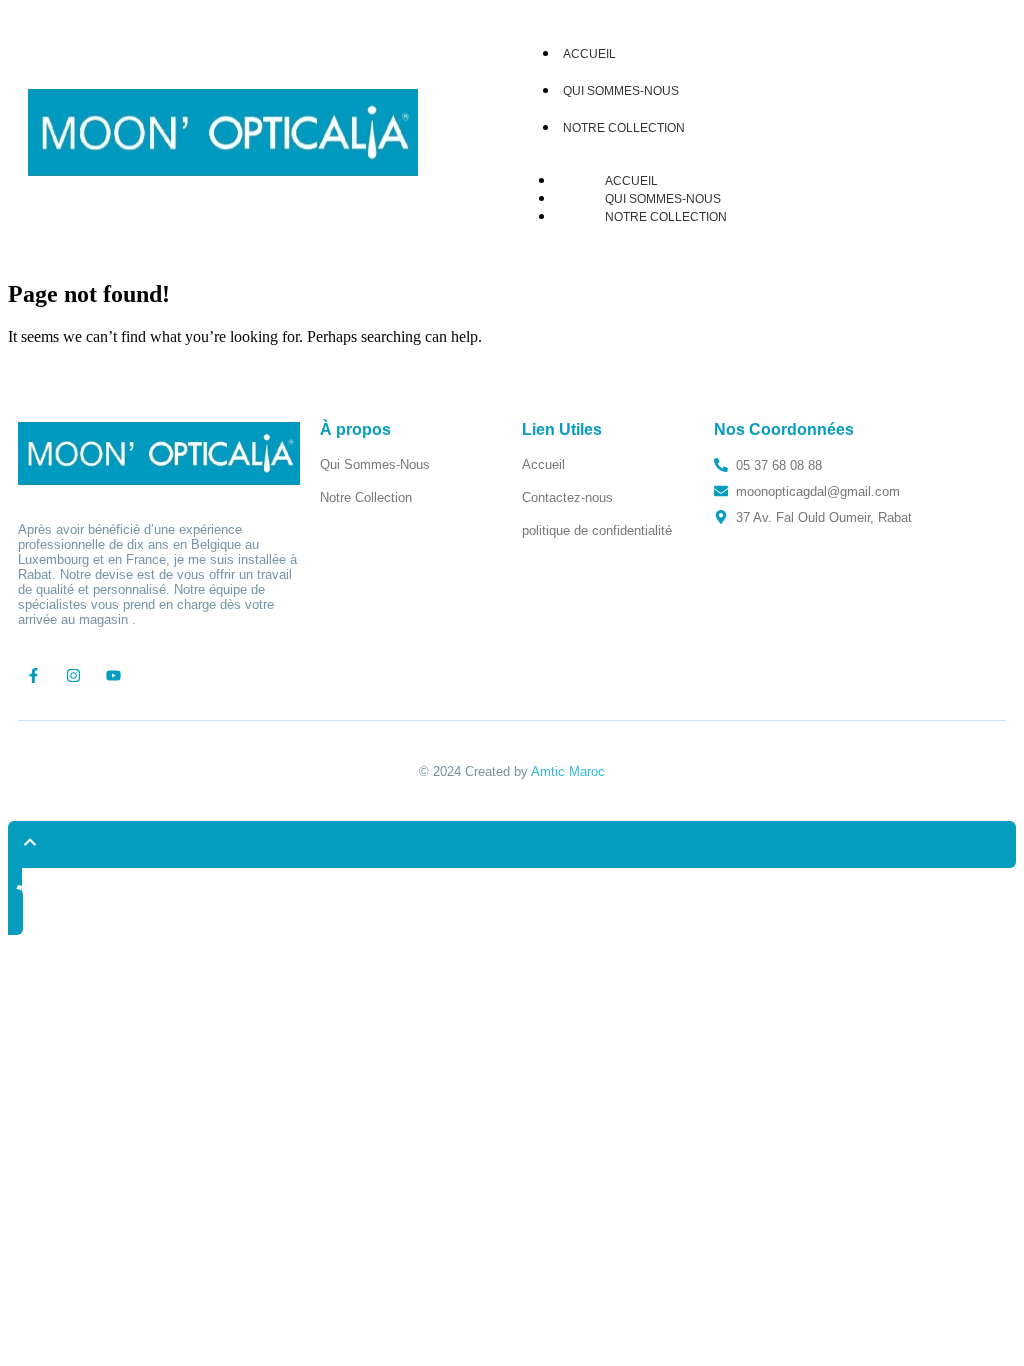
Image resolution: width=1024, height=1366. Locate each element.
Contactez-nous (567, 497)
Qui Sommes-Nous (621, 91)
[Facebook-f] (33, 675)
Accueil (631, 181)
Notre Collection (624, 128)
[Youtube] (113, 675)
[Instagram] (73, 675)
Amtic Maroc (568, 771)
